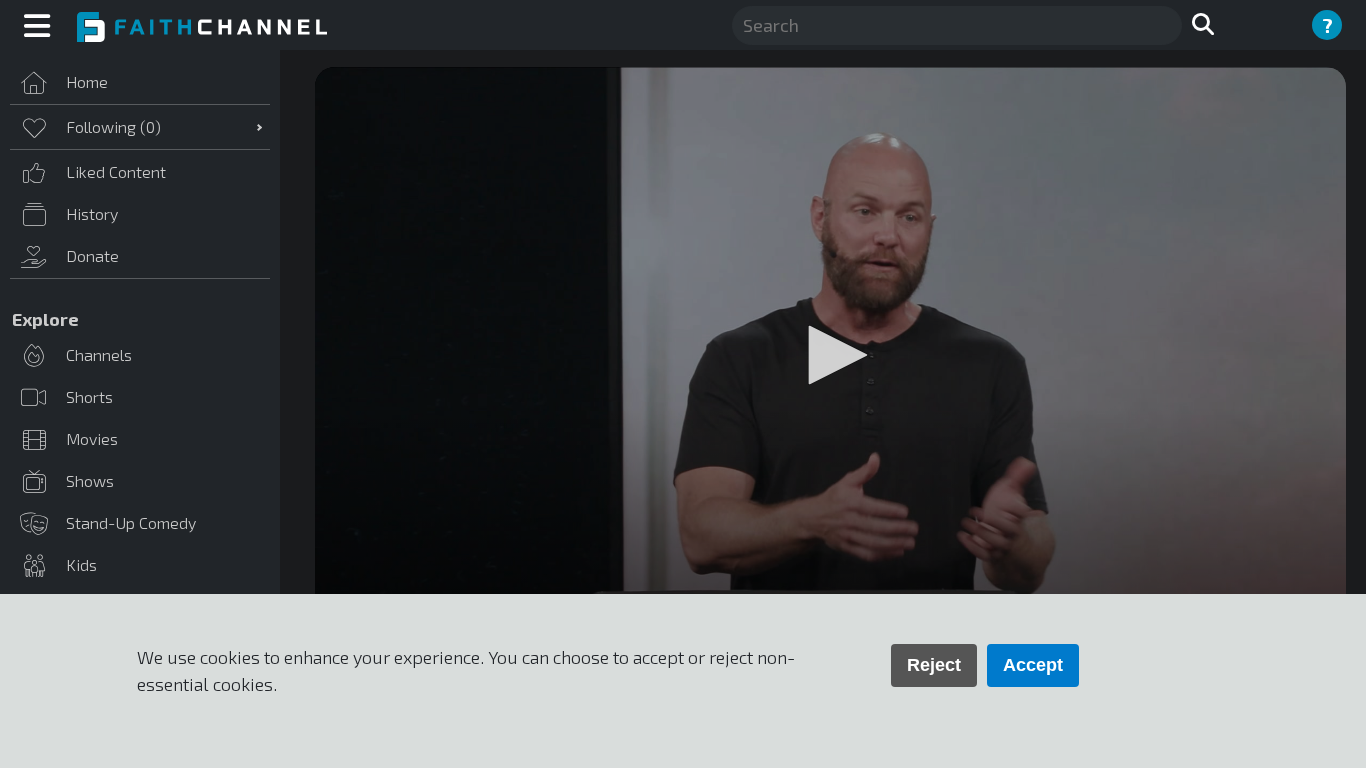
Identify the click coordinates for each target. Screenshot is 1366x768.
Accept (1033, 665)
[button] (831, 355)
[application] (830, 357)
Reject (934, 665)
